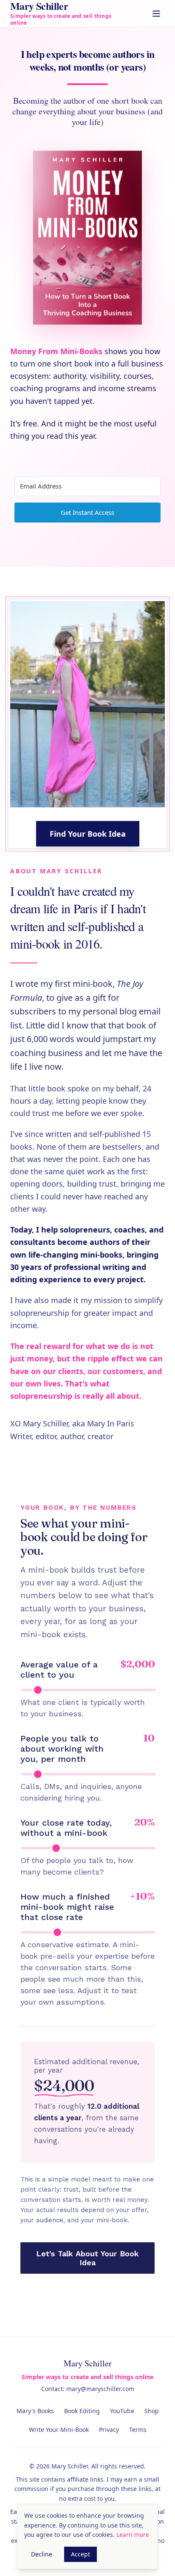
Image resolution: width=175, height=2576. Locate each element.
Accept (80, 2554)
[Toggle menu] (156, 14)
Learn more (133, 2535)
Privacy (109, 2430)
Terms (138, 2430)
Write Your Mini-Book (59, 2430)
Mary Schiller (88, 2363)
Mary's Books (35, 2411)
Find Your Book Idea (88, 834)
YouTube (122, 2411)
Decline (42, 2554)
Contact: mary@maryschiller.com (88, 2389)
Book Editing (82, 2411)
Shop (152, 2411)
